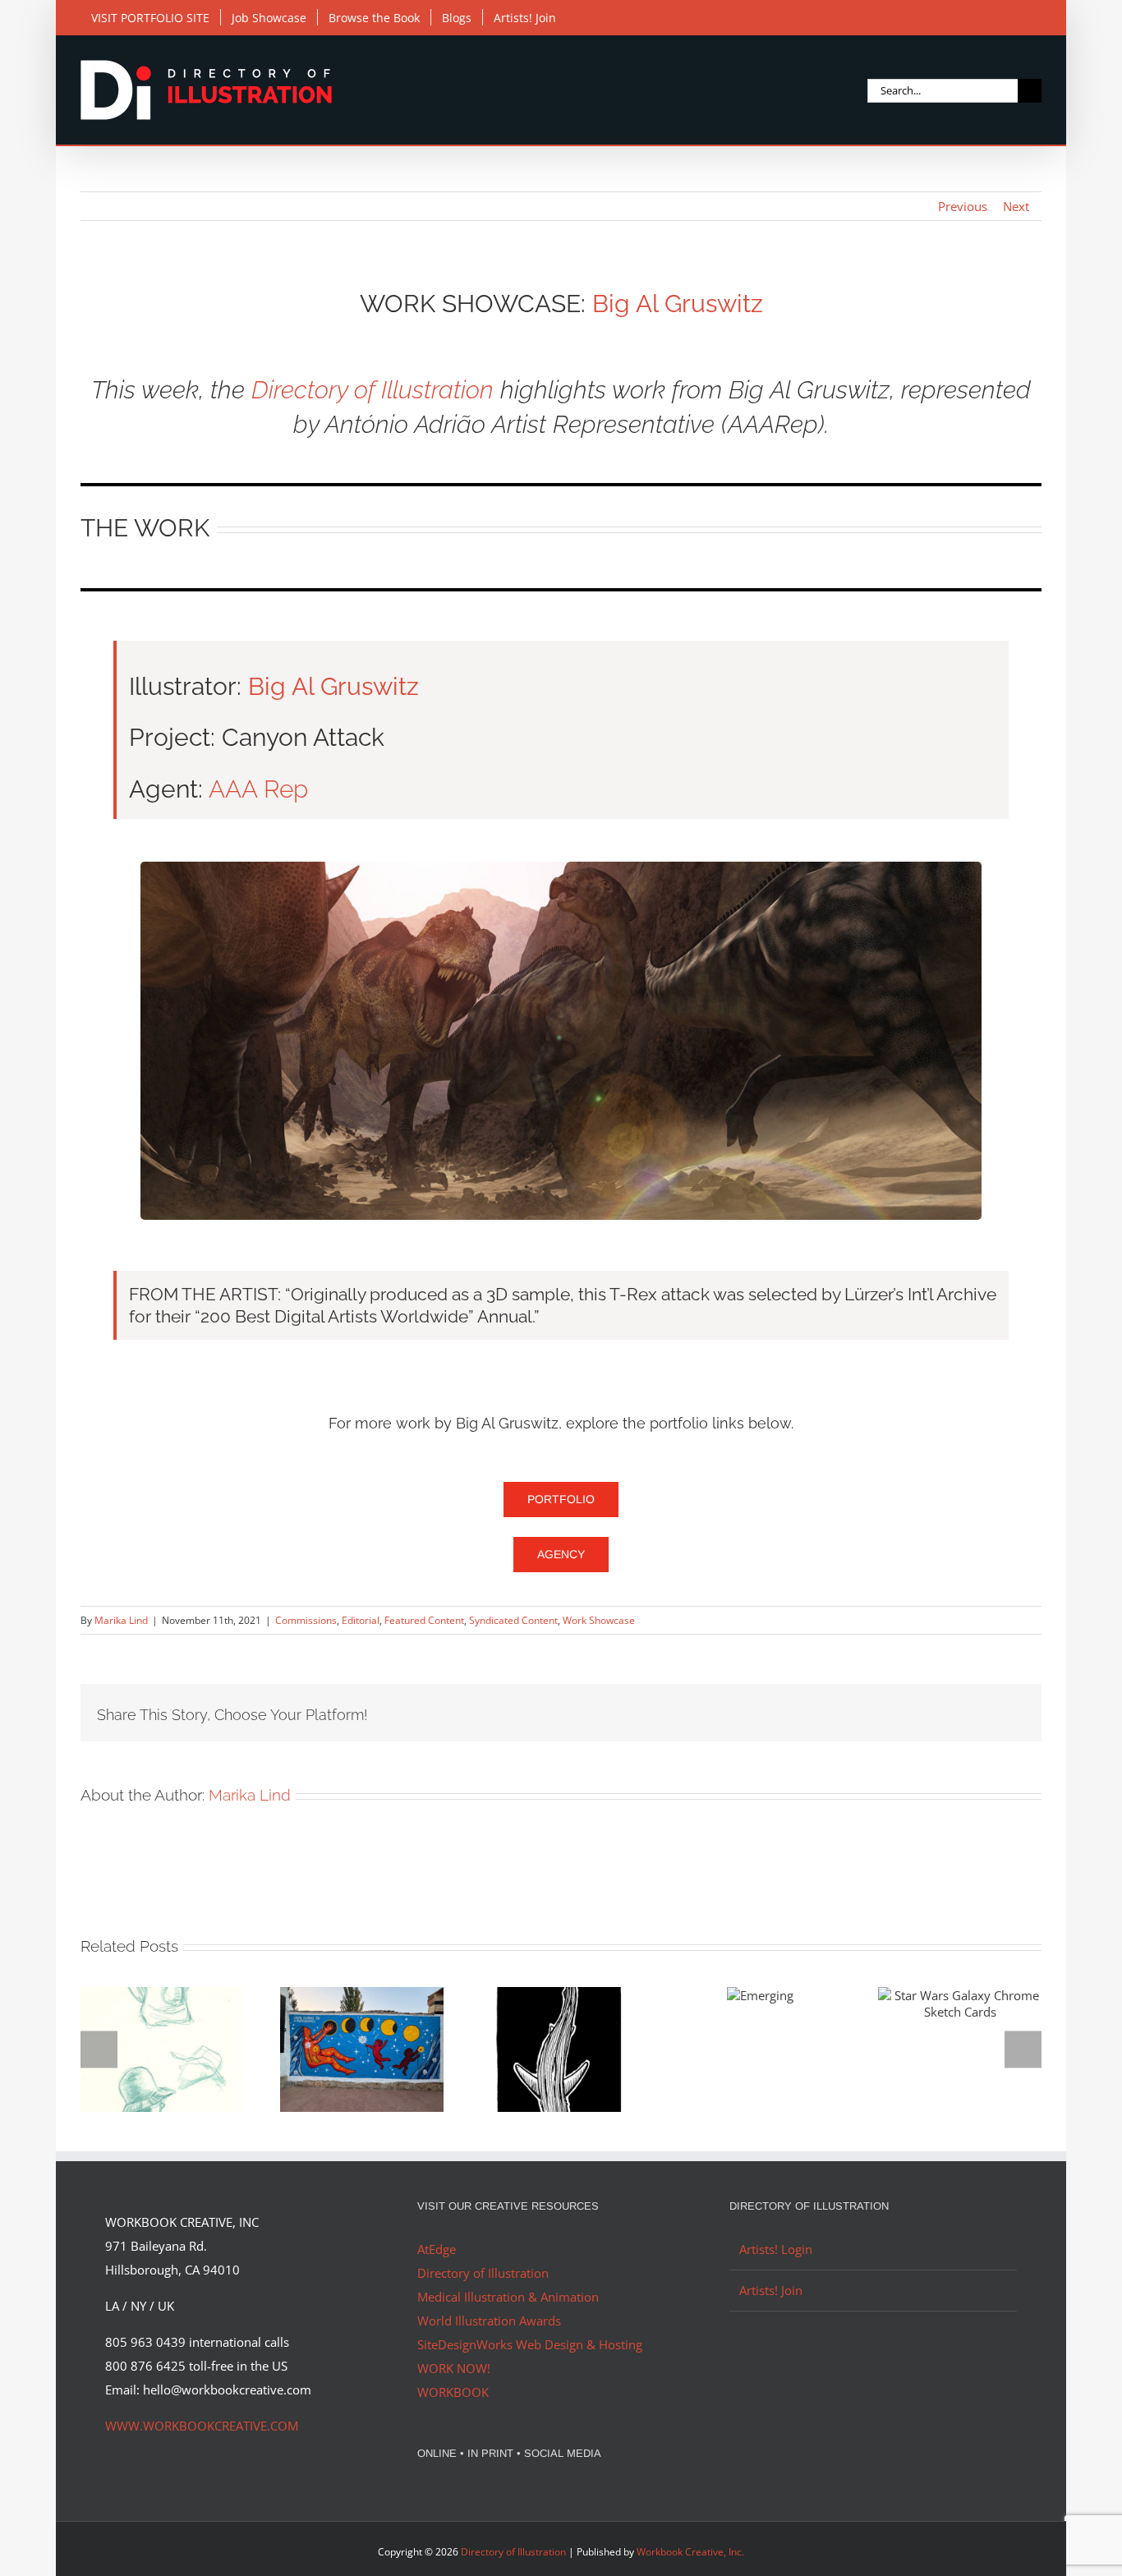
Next (1016, 206)
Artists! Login (776, 2249)
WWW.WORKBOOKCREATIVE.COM (202, 2426)
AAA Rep (258, 789)
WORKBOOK (453, 2392)
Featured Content (424, 1620)
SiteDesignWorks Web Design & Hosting (530, 2344)
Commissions (306, 1620)
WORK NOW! (454, 2368)
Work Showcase (599, 1620)
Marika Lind (121, 1620)
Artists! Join (771, 2290)
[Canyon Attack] (561, 867)
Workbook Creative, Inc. (690, 2552)
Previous (963, 206)
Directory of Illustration (372, 390)
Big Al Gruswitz (678, 304)
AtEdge (437, 2249)
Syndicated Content (513, 1620)
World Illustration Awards (489, 2321)
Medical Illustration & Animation (508, 2297)
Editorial (361, 1620)
